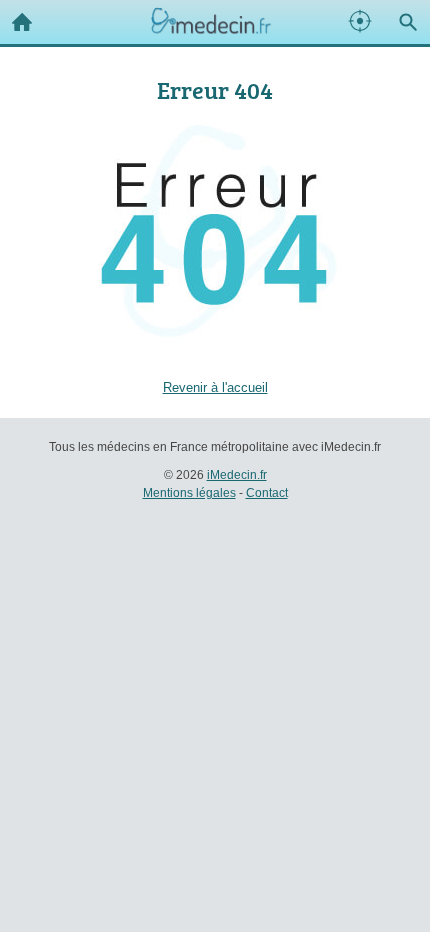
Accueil (22, 22)
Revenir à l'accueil (215, 387)
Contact (267, 493)
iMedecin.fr (237, 475)
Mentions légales (189, 493)
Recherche (408, 22)
